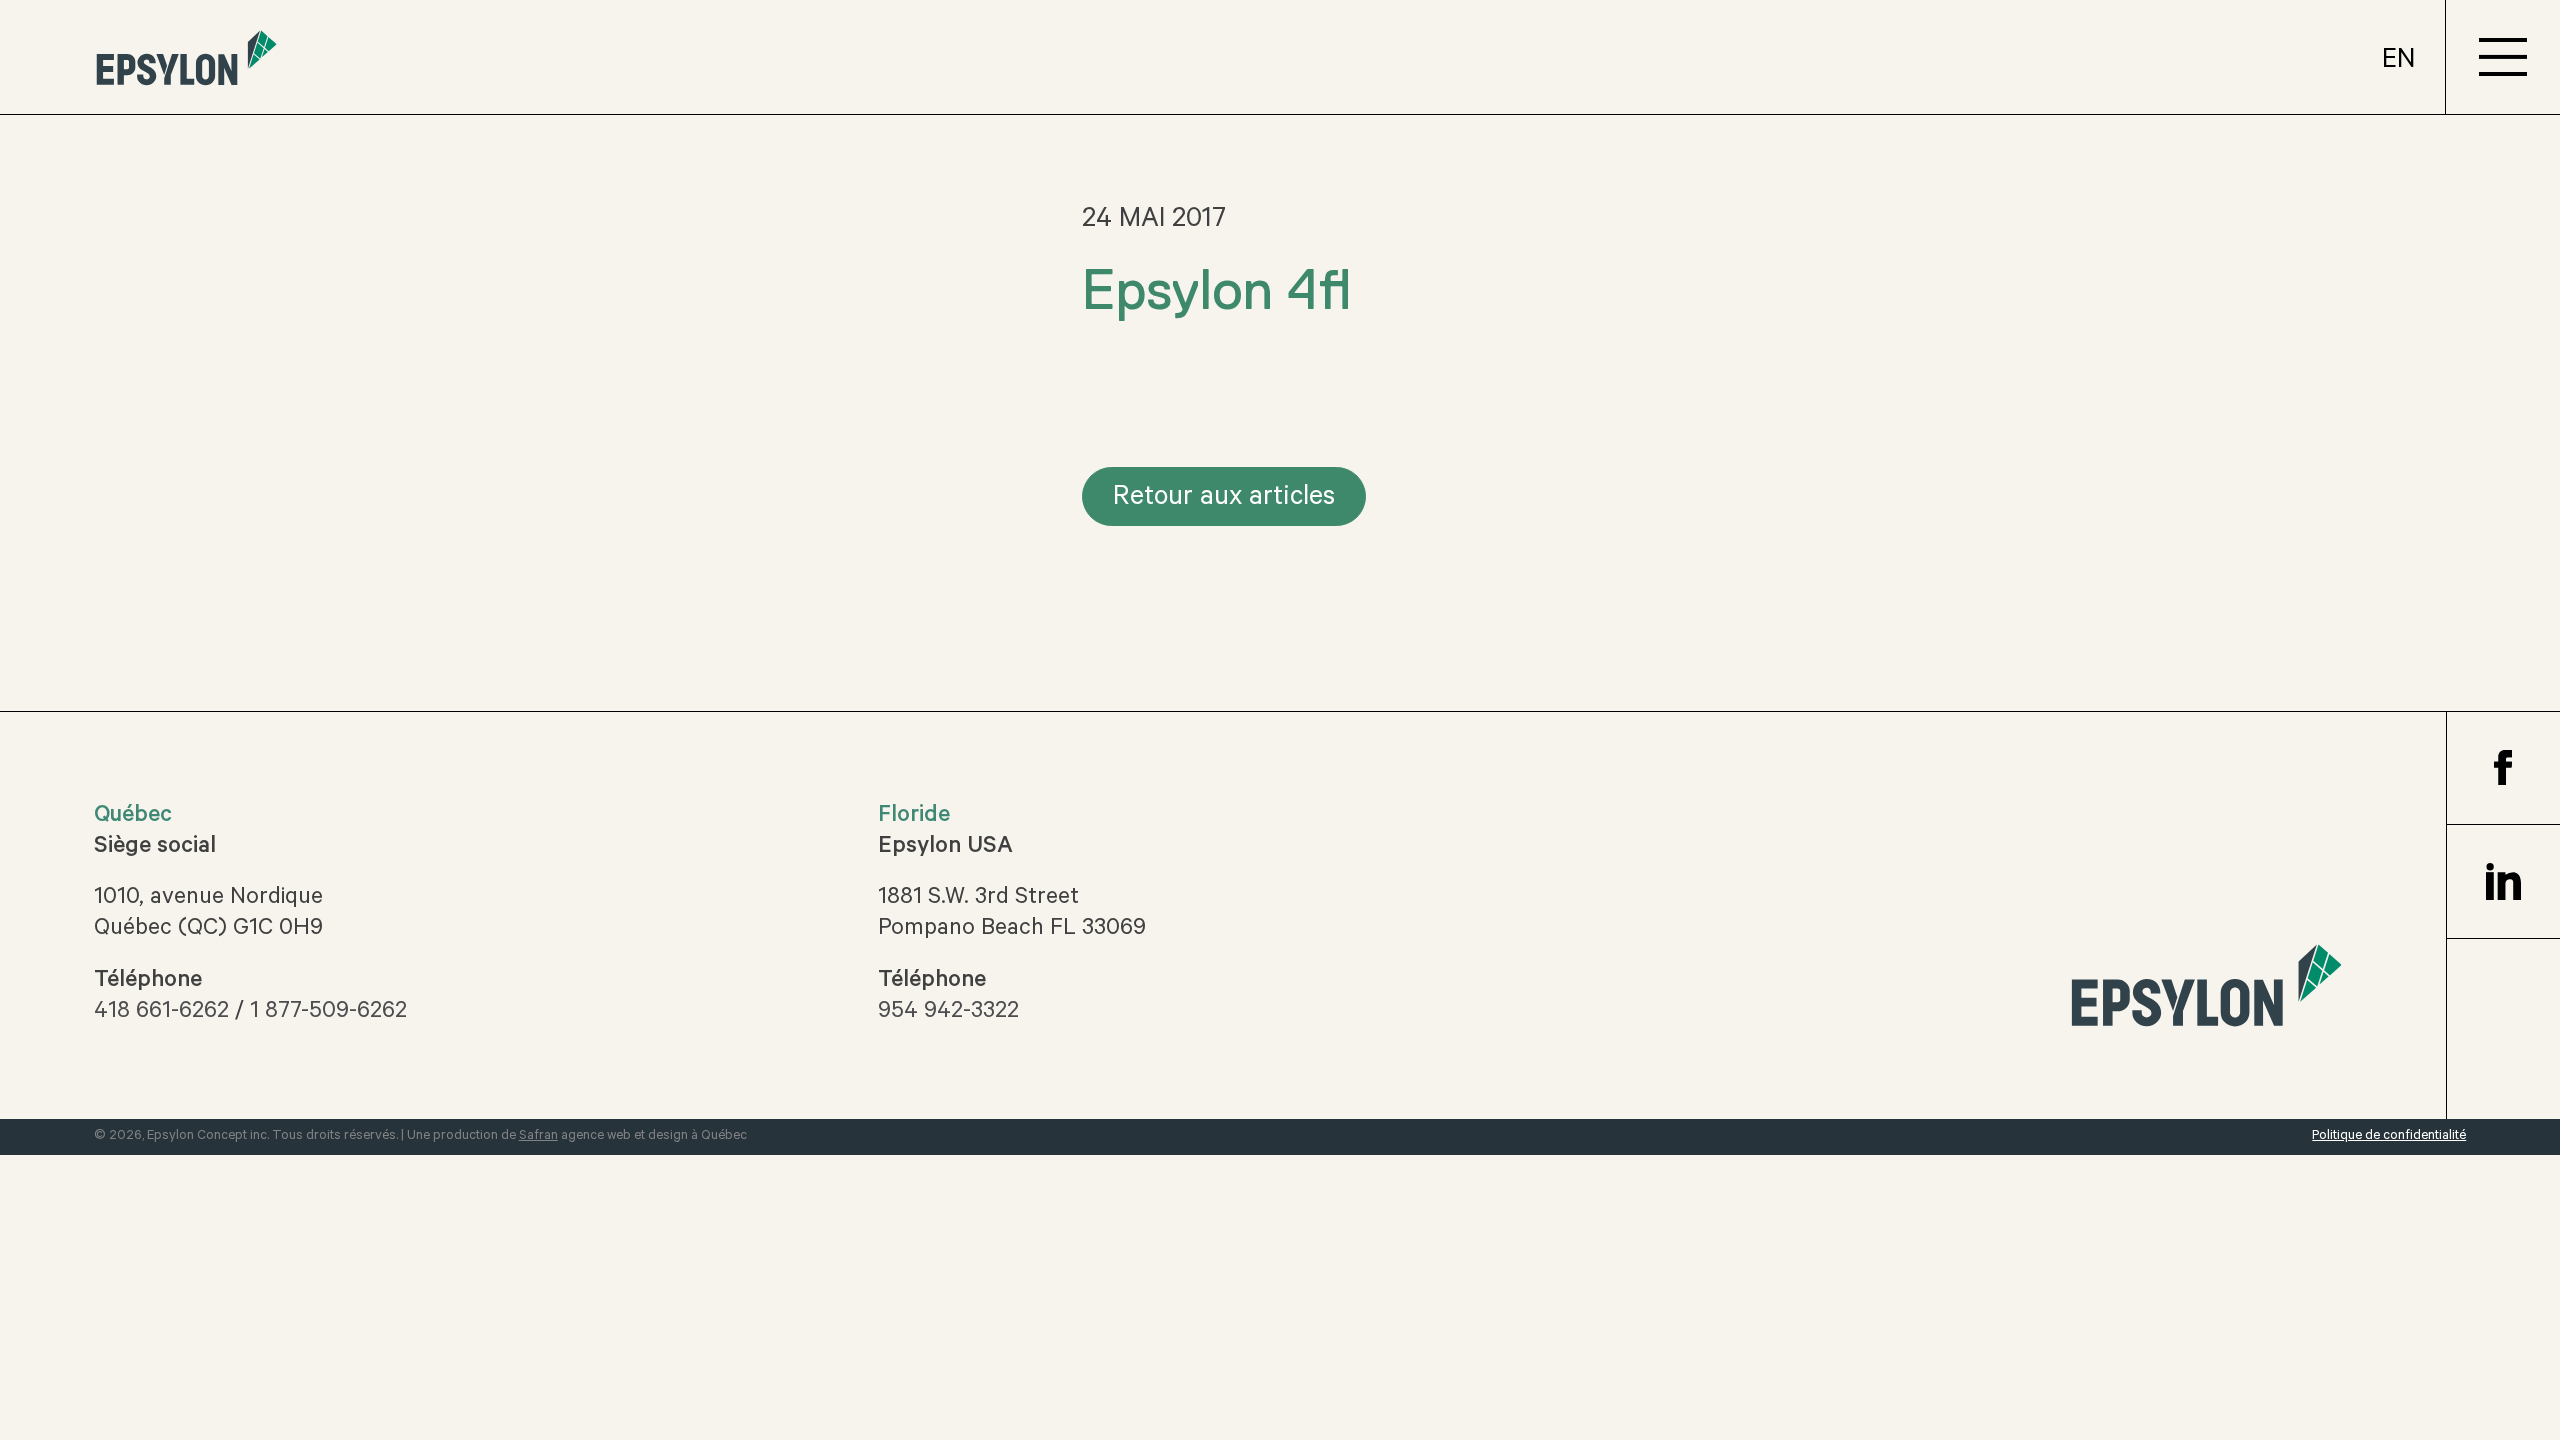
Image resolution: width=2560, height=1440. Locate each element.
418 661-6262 (161, 1013)
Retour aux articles (1224, 499)
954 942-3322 (948, 1013)
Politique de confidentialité (2389, 1136)
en (2398, 62)
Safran (538, 1136)
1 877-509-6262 (328, 1013)
